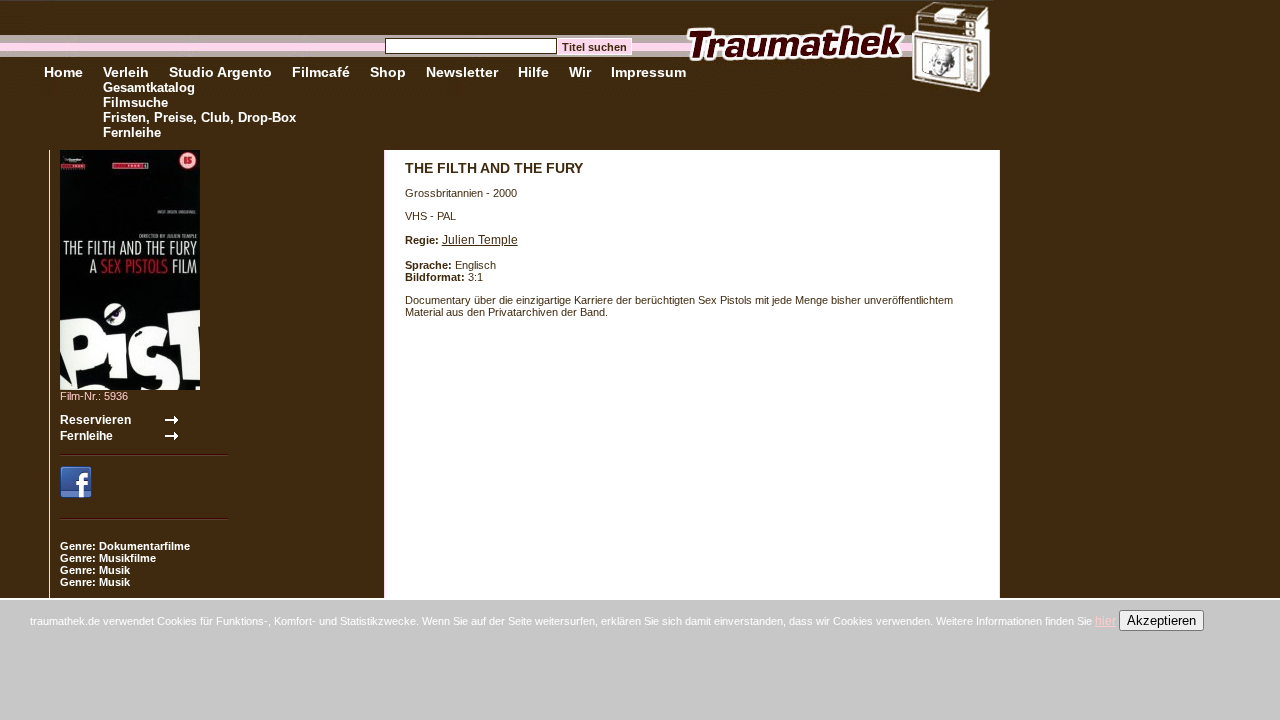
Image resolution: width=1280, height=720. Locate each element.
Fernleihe (132, 132)
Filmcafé (321, 72)
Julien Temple (480, 240)
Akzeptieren (1161, 620)
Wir (580, 72)
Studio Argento (220, 72)
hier (1105, 621)
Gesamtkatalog (149, 87)
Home (63, 72)
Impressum (648, 72)
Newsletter (462, 72)
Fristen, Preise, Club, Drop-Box (199, 117)
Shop (388, 72)
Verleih (126, 72)
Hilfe (533, 72)
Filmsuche (135, 102)
